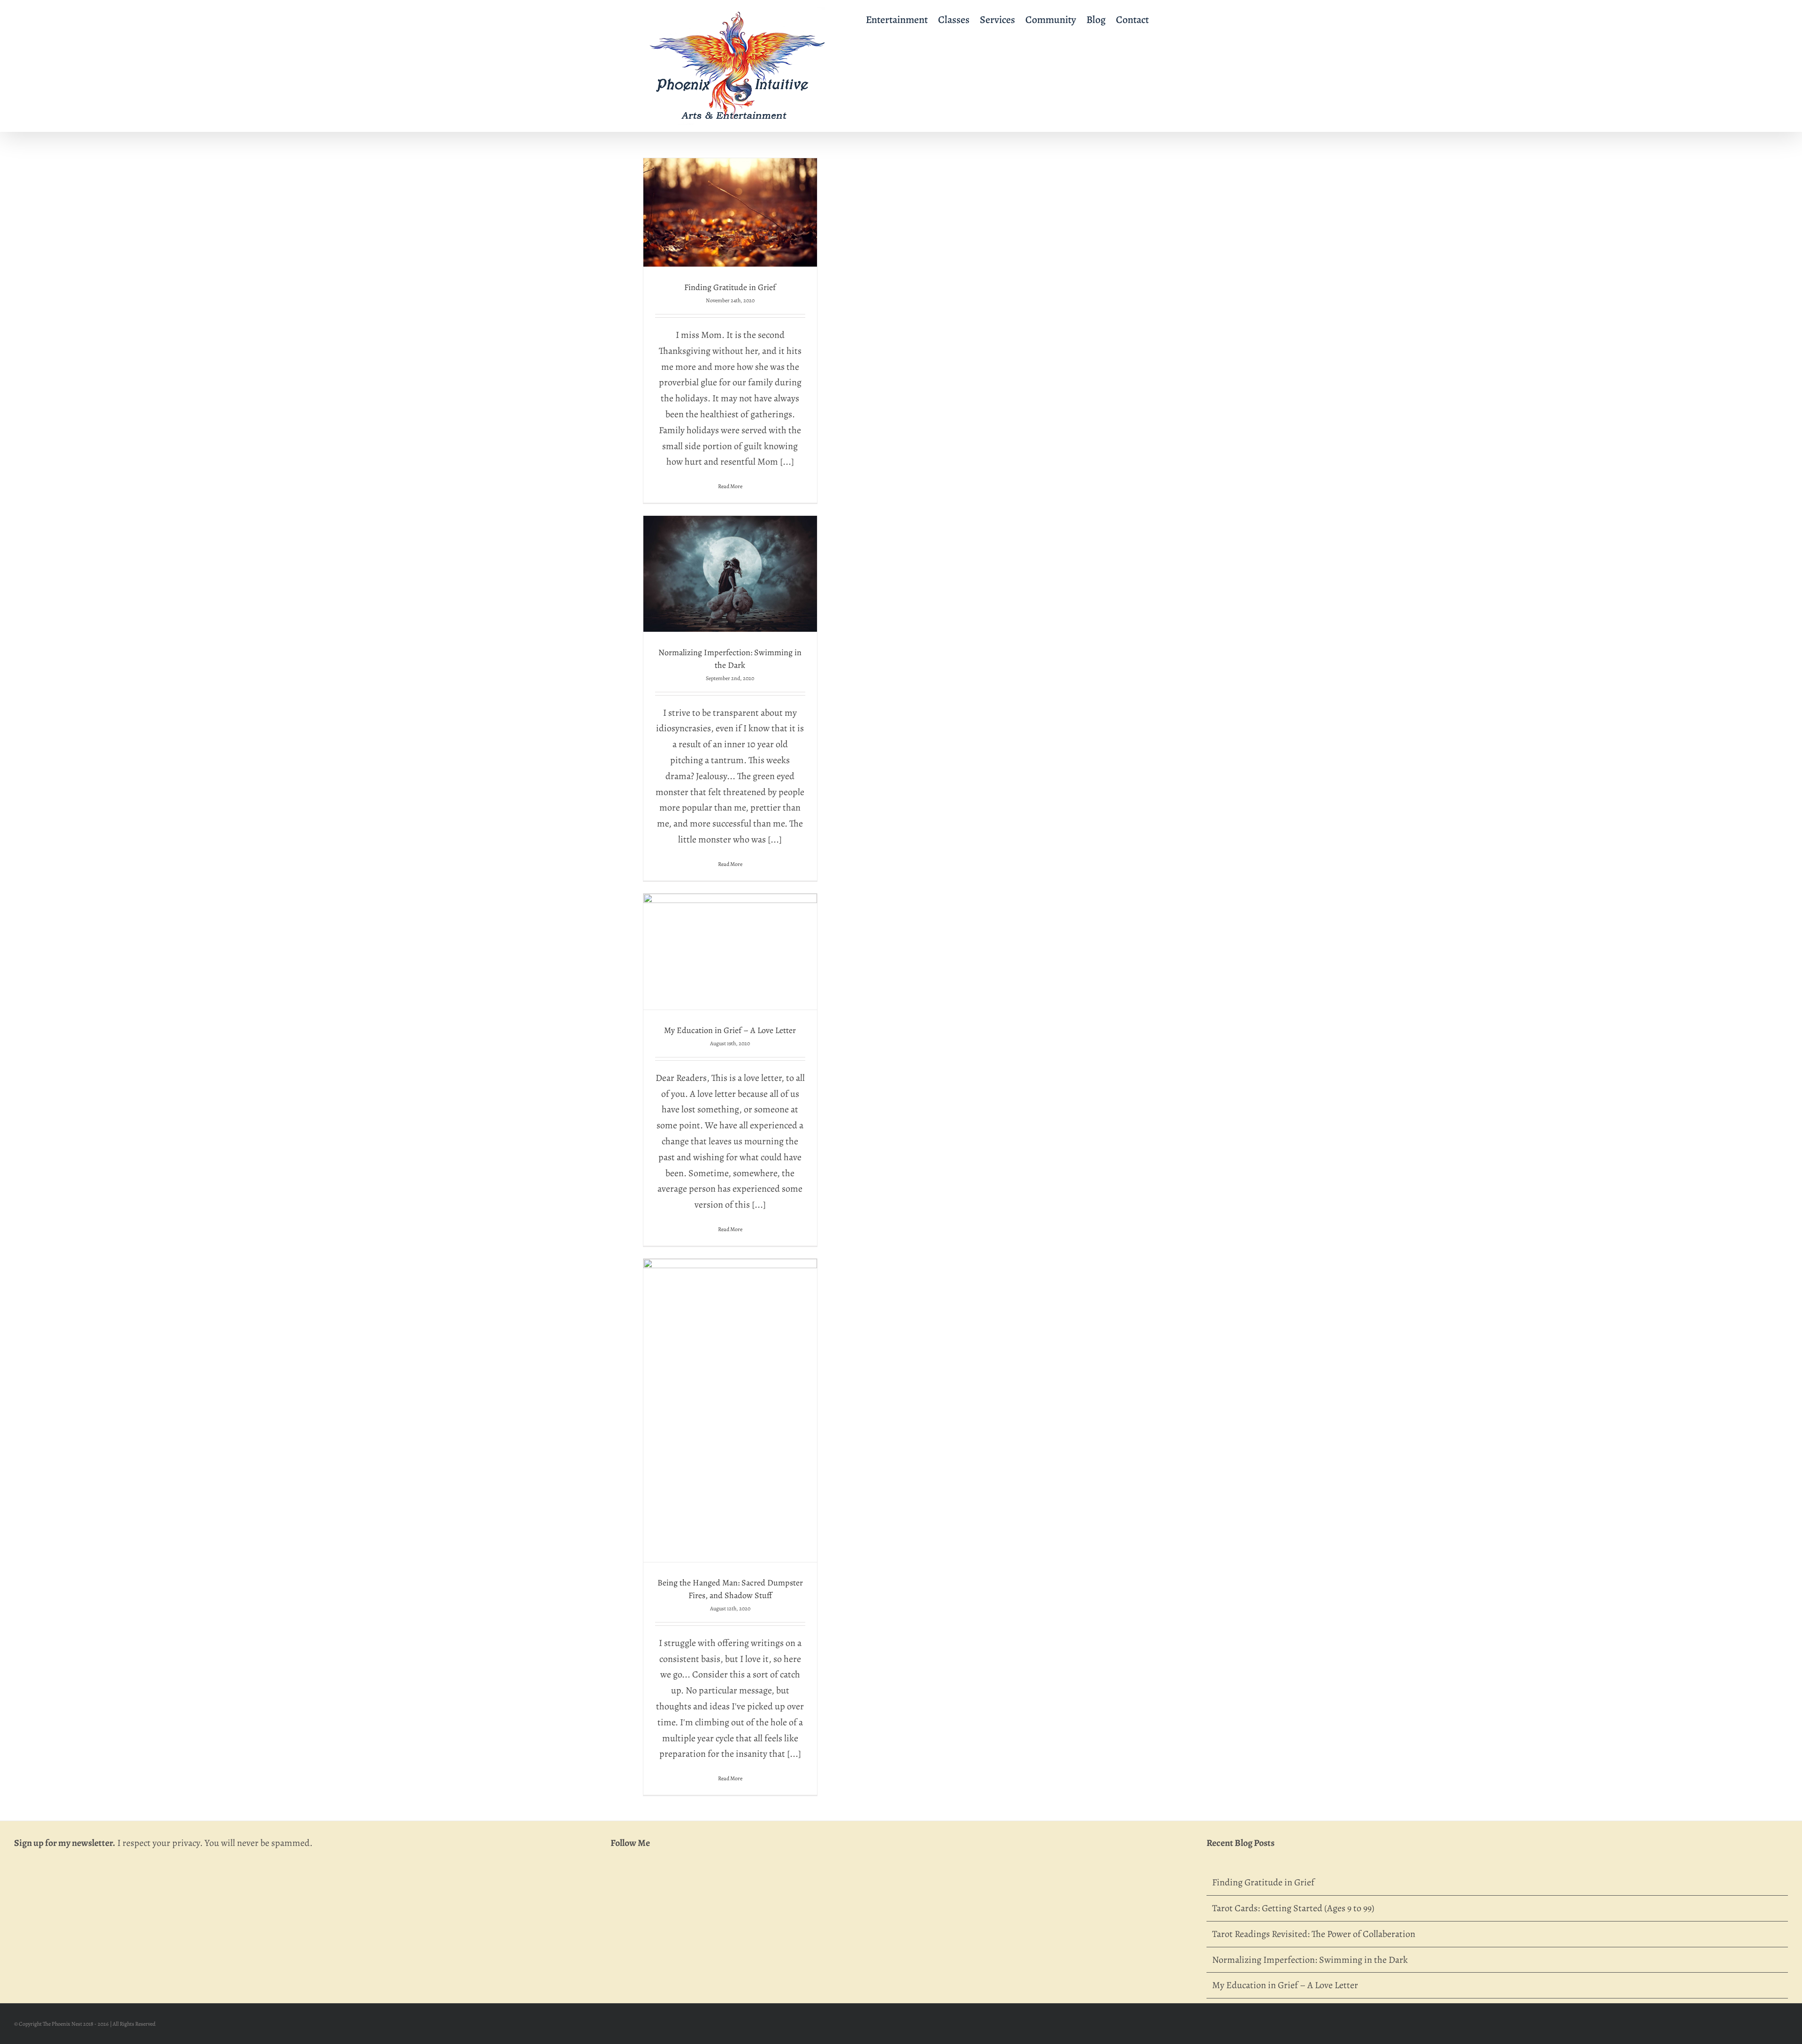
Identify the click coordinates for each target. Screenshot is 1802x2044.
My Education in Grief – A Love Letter (730, 1030)
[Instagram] (641, 1884)
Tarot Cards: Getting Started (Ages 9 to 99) (1293, 1908)
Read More (730, 486)
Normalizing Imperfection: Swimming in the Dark (1310, 1960)
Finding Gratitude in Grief (730, 287)
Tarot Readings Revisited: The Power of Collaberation (1314, 1934)
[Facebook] (618, 1884)
